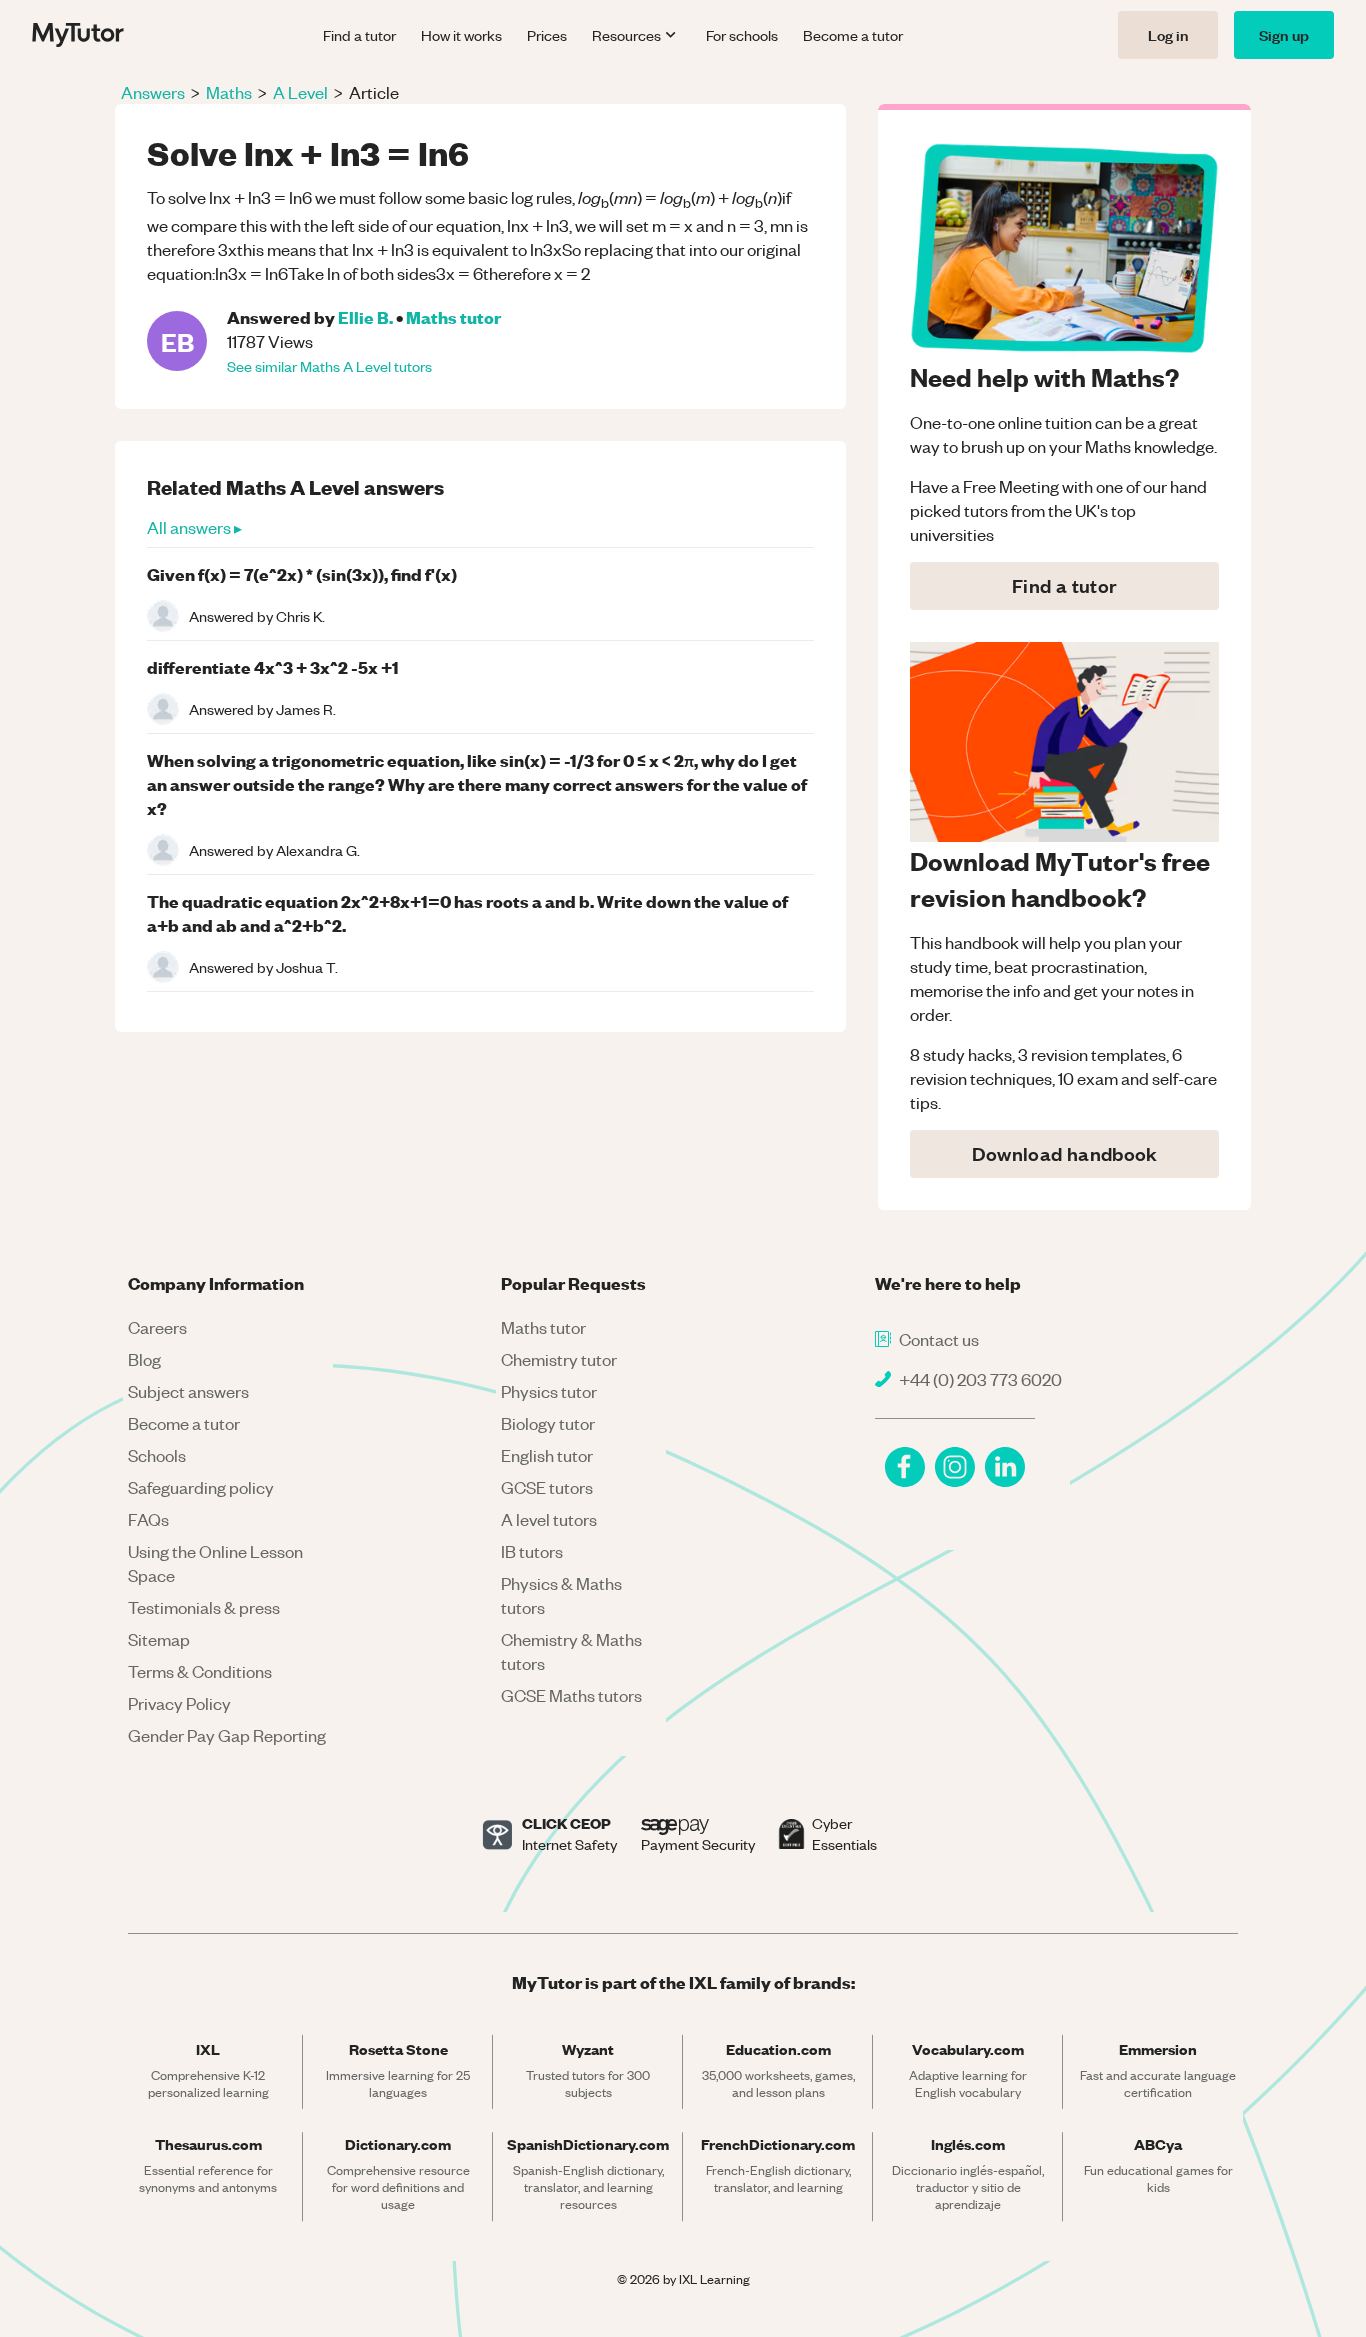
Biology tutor (548, 1423)
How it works (461, 35)
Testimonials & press (204, 1607)
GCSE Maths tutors (571, 1695)
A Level (300, 92)
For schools (742, 35)
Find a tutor (359, 35)
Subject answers (188, 1391)
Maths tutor (453, 316)
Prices (547, 35)
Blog (144, 1359)
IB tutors (532, 1551)
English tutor (547, 1455)
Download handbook (1065, 1153)
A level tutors (549, 1519)
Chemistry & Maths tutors (571, 1651)
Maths (229, 92)
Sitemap (159, 1639)
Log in (1168, 34)
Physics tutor (549, 1391)
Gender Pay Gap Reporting (227, 1735)
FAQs (148, 1519)
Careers (157, 1327)
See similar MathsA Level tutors (329, 366)
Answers (153, 92)
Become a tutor (853, 35)
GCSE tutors (547, 1487)
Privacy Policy (179, 1703)
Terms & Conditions (200, 1671)
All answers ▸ (194, 527)
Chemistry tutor (559, 1359)
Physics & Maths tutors (561, 1595)
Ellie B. (365, 316)
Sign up (1284, 34)
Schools (157, 1455)
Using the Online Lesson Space (215, 1563)
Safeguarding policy (201, 1487)
